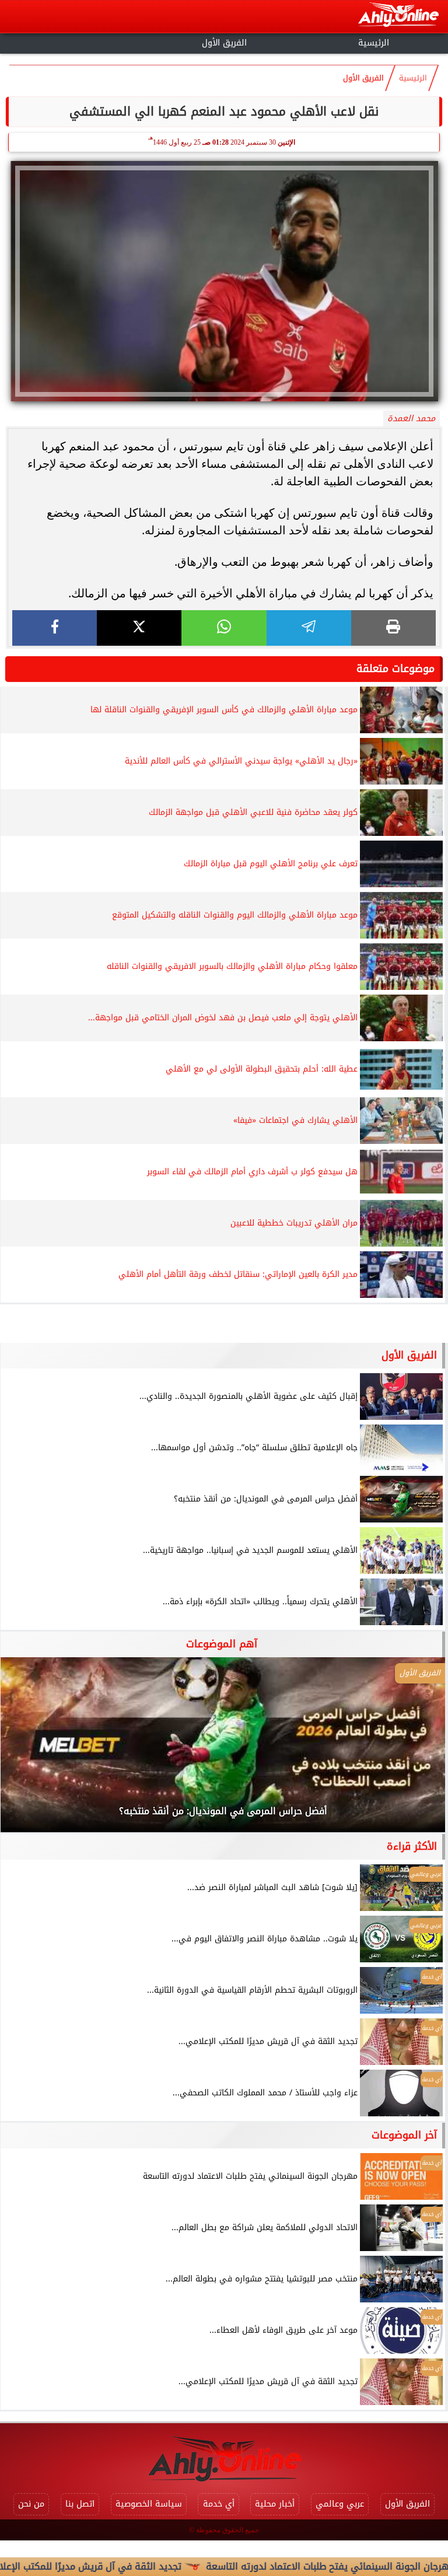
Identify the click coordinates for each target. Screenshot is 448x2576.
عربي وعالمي (340, 2504)
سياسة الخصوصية (149, 2504)
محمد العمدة (411, 419)
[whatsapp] (224, 628)
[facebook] (55, 628)
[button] (25, 1751)
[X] (139, 628)
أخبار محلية (275, 2504)
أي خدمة (219, 2504)
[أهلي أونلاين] (398, 17)
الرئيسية (374, 43)
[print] (393, 628)
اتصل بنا (80, 2504)
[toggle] (75, 41)
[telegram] (309, 628)
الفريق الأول (224, 43)
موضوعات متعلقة (395, 668)
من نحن (31, 2504)
